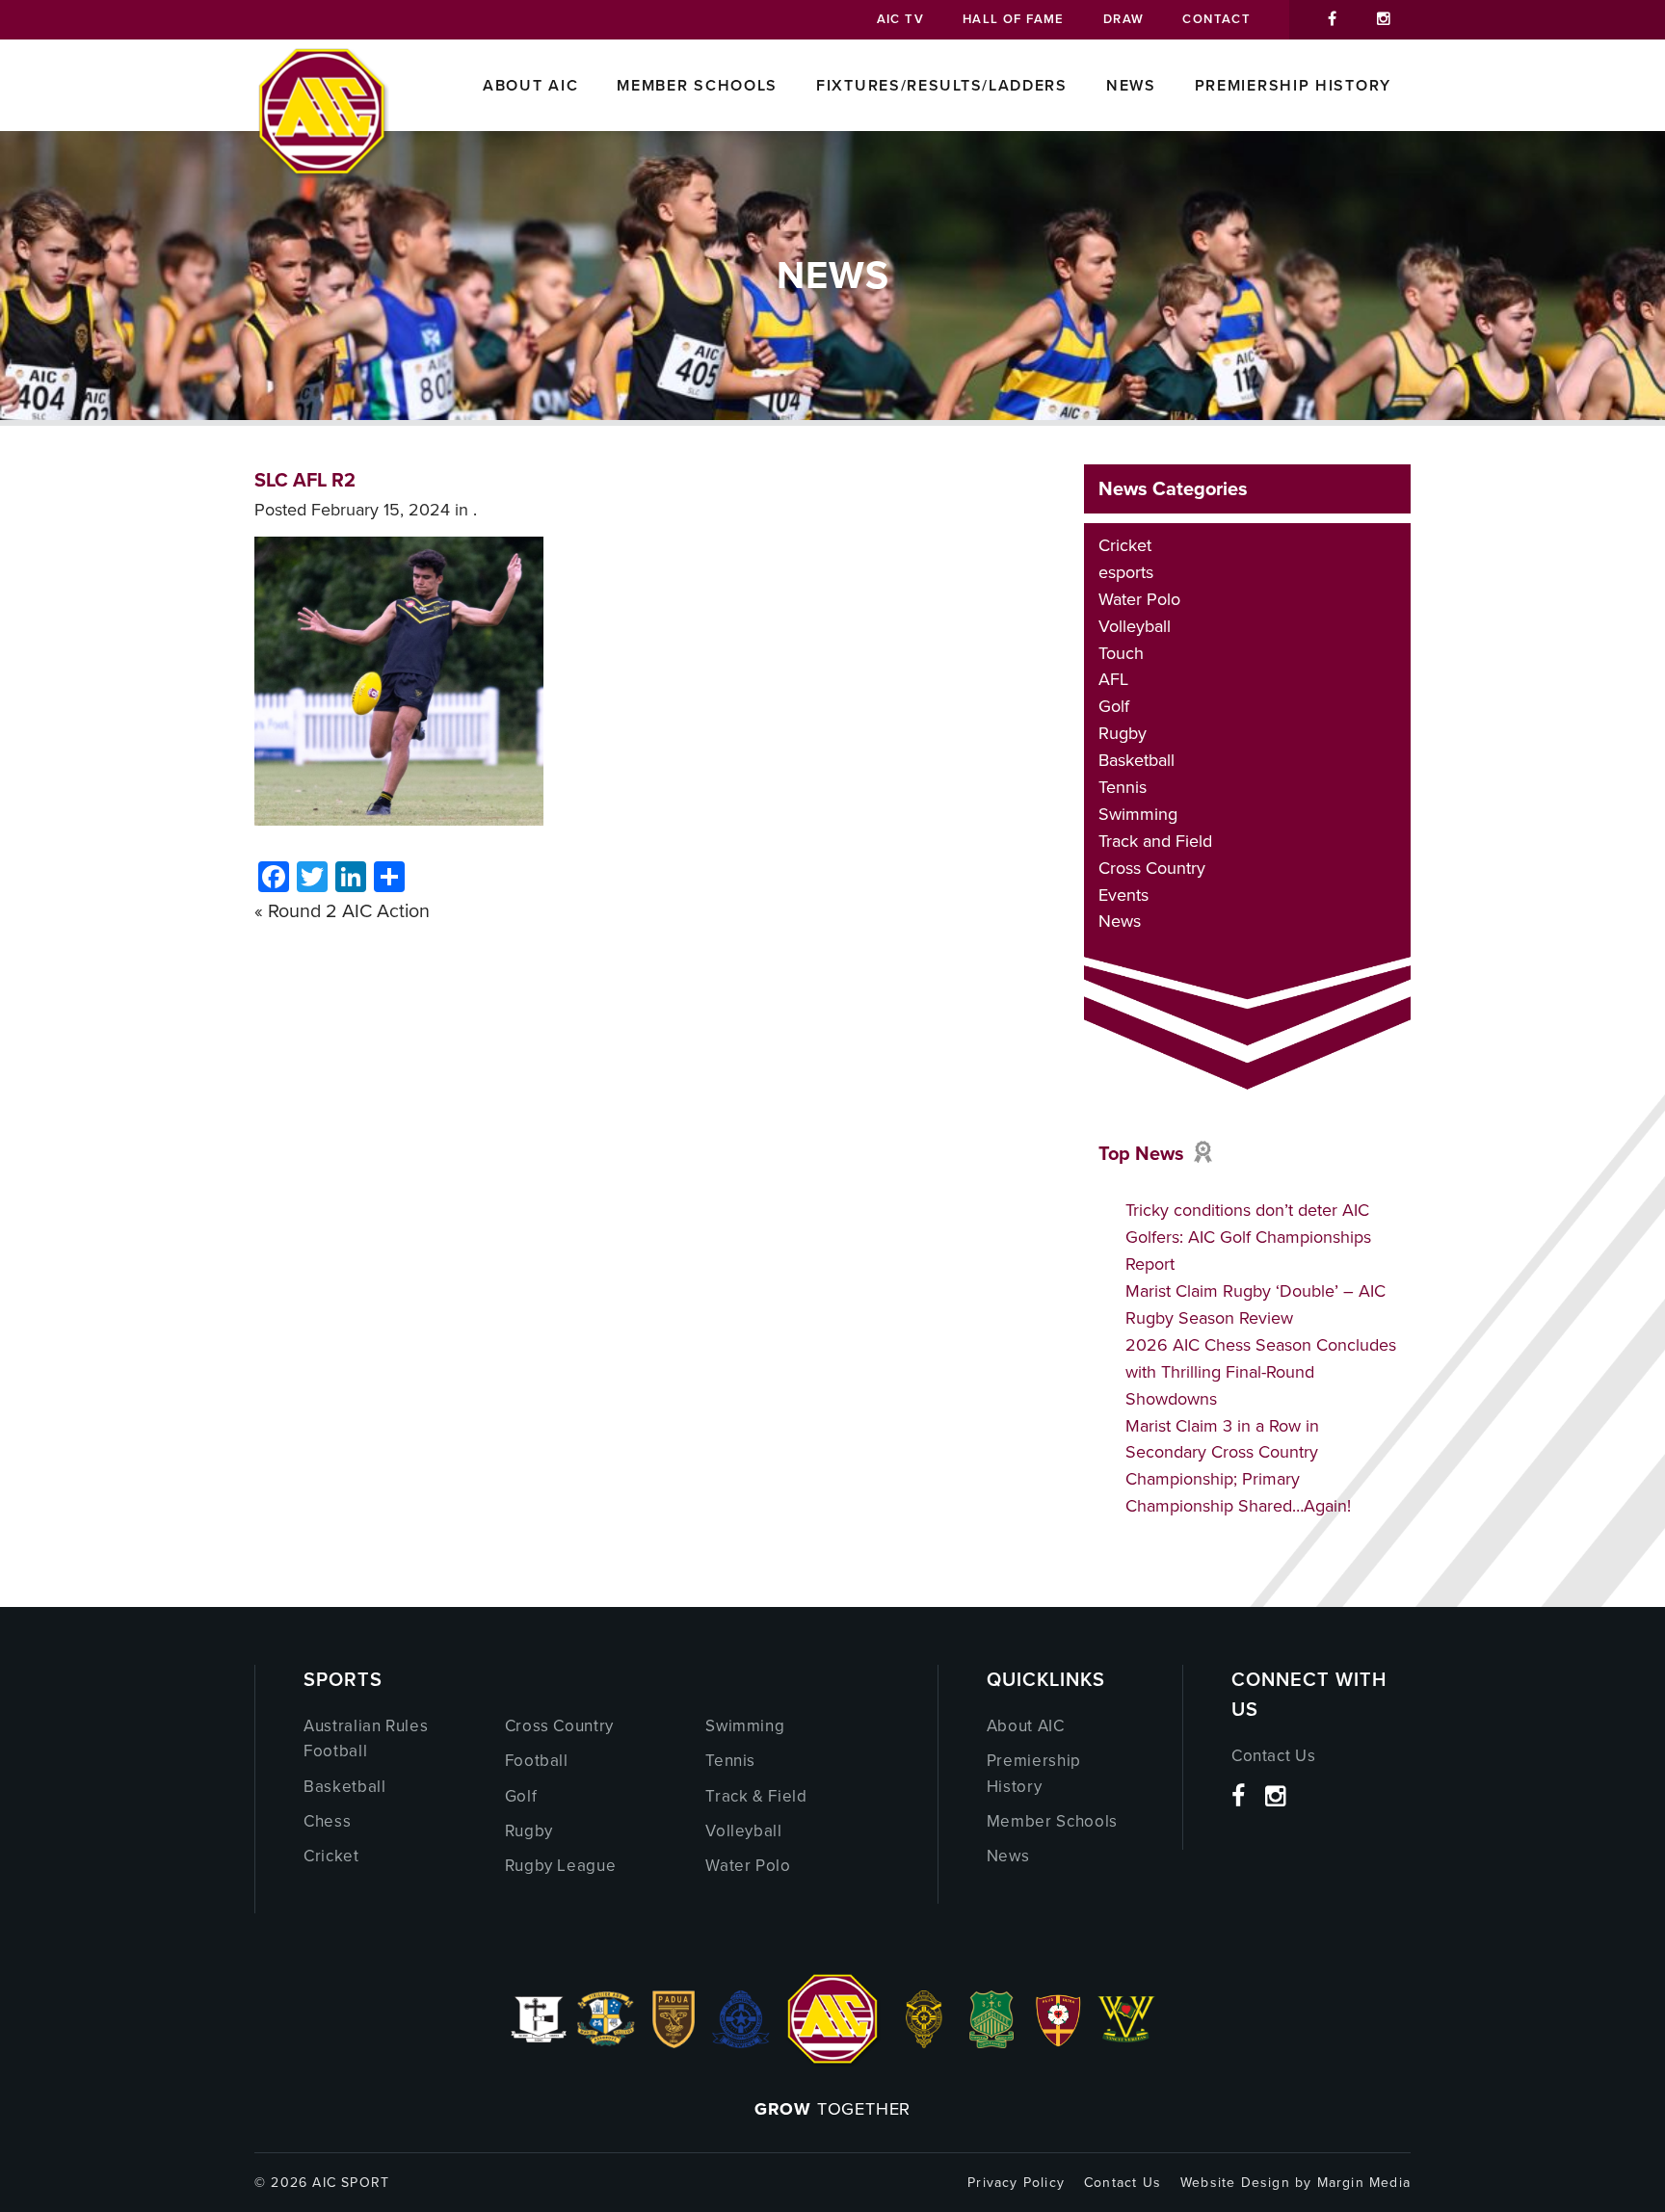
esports (1126, 572)
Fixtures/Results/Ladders (942, 85)
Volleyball (1135, 626)
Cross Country (1152, 868)
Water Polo (1139, 599)
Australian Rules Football (366, 1738)
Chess (327, 1821)
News (1131, 85)
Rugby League (561, 1866)
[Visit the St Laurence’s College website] (924, 2042)
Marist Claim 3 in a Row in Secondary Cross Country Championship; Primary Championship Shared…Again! (1238, 1466)
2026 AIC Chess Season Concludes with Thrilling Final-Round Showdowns (1261, 1372)
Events (1123, 895)
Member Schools (697, 85)
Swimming (1138, 814)
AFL (1113, 679)
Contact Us (1274, 1756)
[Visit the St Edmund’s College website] (741, 2042)
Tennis (1123, 787)
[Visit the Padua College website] (674, 2042)
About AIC (530, 85)
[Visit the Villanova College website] (1126, 2042)
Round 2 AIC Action (349, 911)
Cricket (1125, 545)
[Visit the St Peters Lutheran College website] (1059, 2042)
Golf (1114, 706)
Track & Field (756, 1796)
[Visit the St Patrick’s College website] (992, 2042)
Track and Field (1155, 841)
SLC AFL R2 (305, 480)
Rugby (1123, 733)
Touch (1121, 653)
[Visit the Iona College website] (539, 2042)
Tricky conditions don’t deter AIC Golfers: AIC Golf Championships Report (1248, 1237)
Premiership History (1293, 85)
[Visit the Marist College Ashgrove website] (606, 2042)
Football (537, 1761)
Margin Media (1364, 2183)
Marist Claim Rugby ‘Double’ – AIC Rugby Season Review (1255, 1304)
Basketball (1136, 760)
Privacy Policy (1016, 2183)
